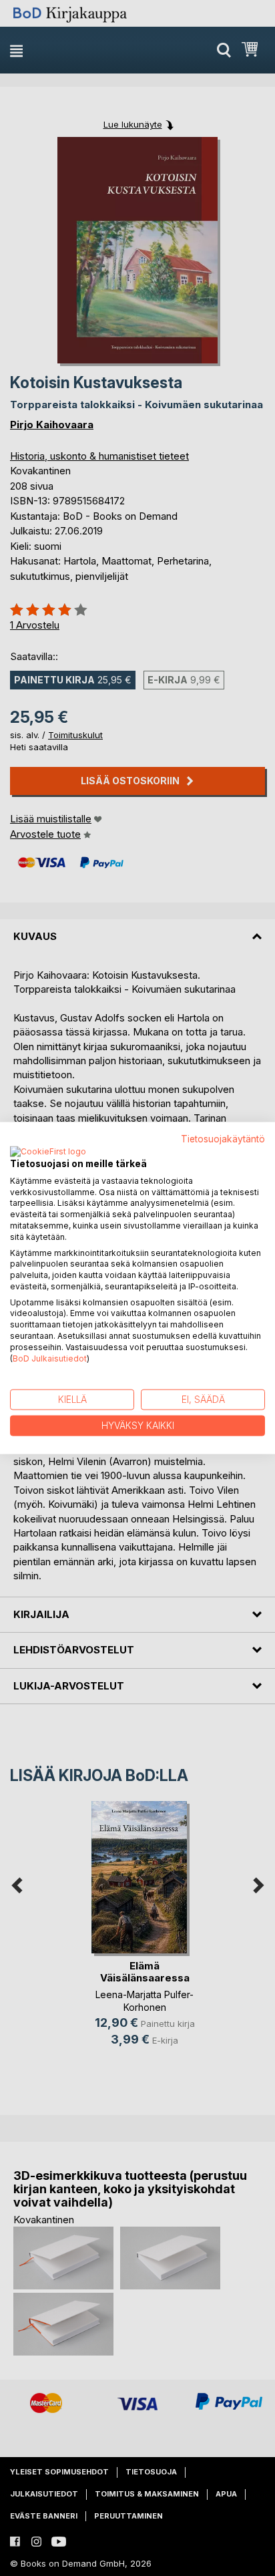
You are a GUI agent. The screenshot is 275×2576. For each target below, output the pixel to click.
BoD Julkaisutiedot (50, 1358)
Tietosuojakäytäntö (223, 1139)
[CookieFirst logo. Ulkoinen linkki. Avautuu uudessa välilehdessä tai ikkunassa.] (48, 1152)
